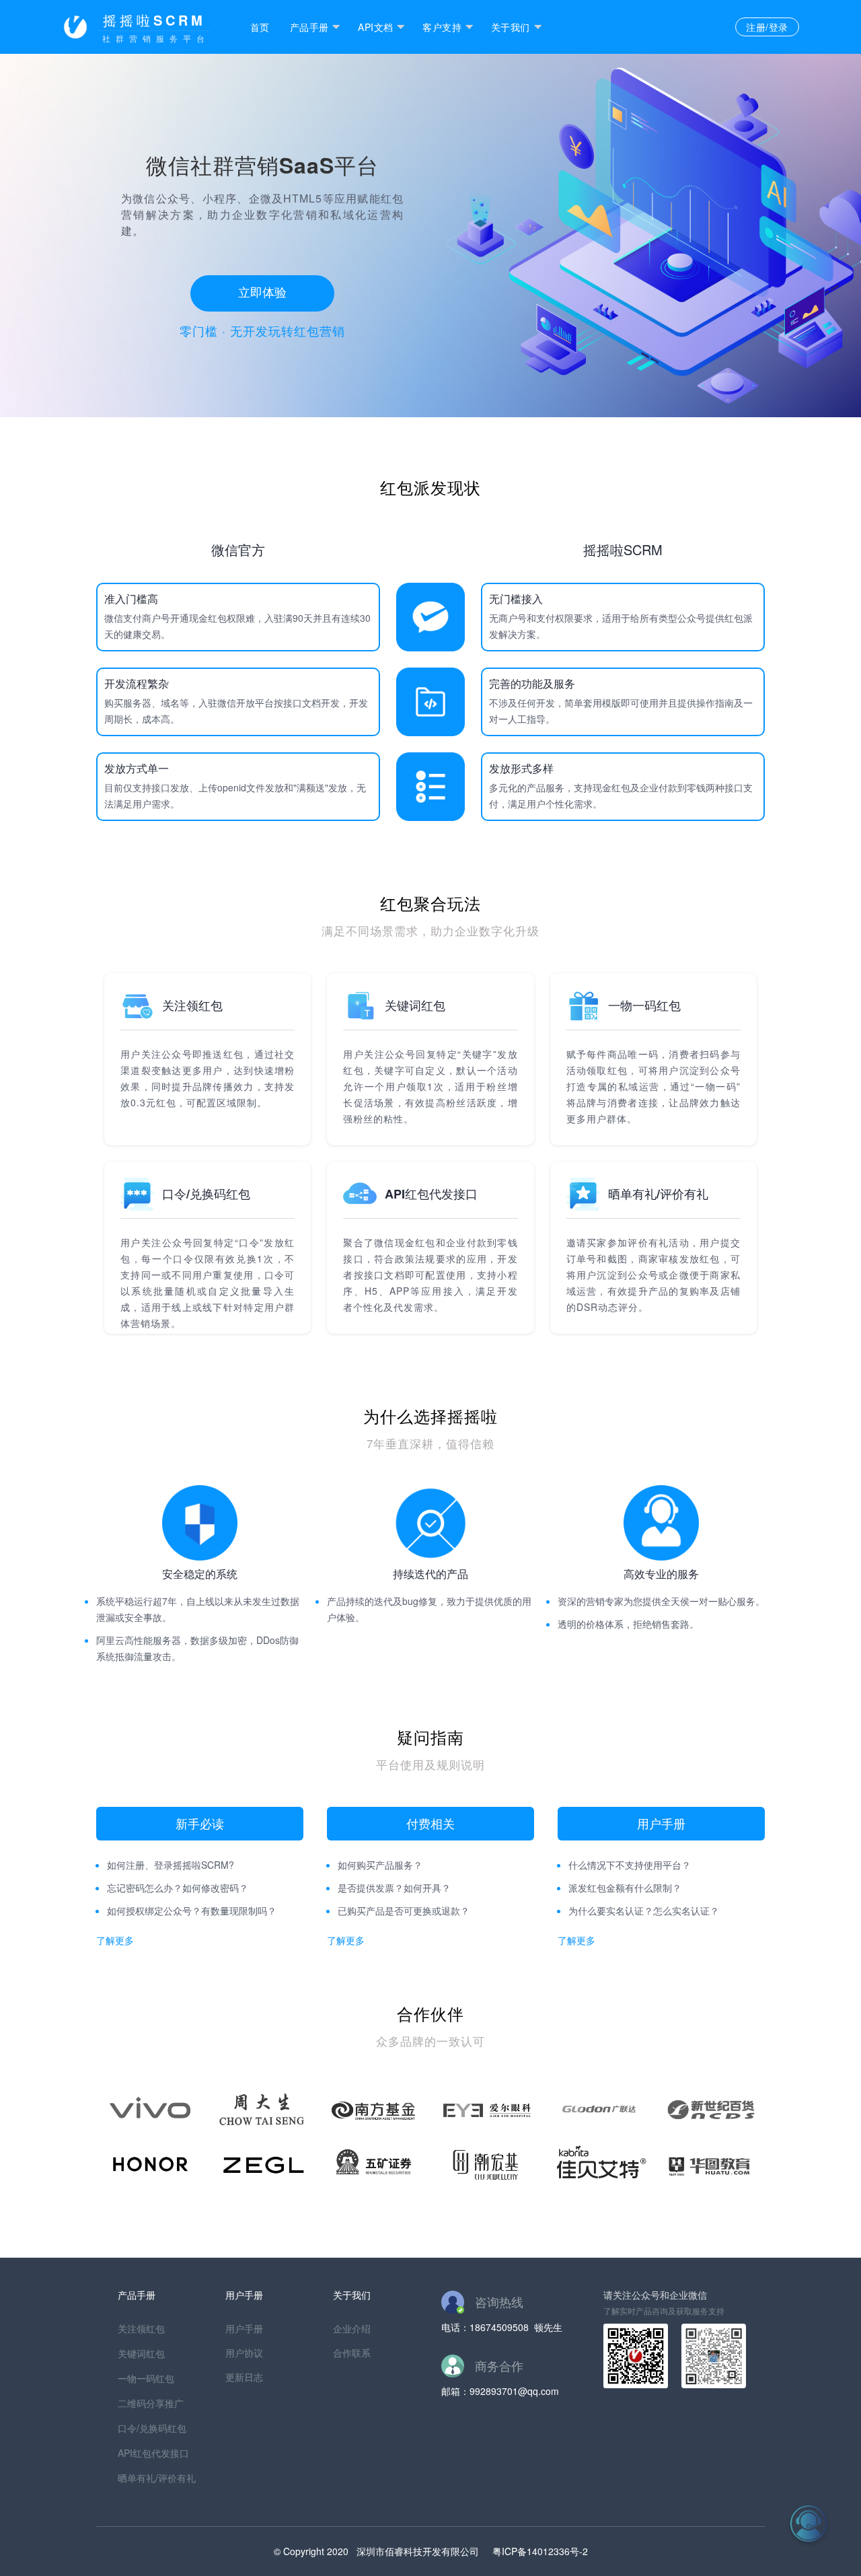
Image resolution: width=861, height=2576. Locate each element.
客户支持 (442, 27)
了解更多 (115, 1940)
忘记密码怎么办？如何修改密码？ (178, 1888)
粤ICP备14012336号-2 (540, 2551)
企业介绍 (352, 2328)
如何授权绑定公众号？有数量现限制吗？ (192, 1910)
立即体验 (262, 291)
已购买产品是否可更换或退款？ (404, 1910)
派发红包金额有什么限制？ (625, 1888)
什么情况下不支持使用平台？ (630, 1865)
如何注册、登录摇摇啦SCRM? (171, 1865)
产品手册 (309, 27)
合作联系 (352, 2353)
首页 (260, 27)
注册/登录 (767, 27)
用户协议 (244, 2353)
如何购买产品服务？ (380, 1865)
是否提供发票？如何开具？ (394, 1888)
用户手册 (244, 2328)
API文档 (375, 27)
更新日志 (244, 2377)
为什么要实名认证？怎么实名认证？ (644, 1910)
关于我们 (511, 27)
